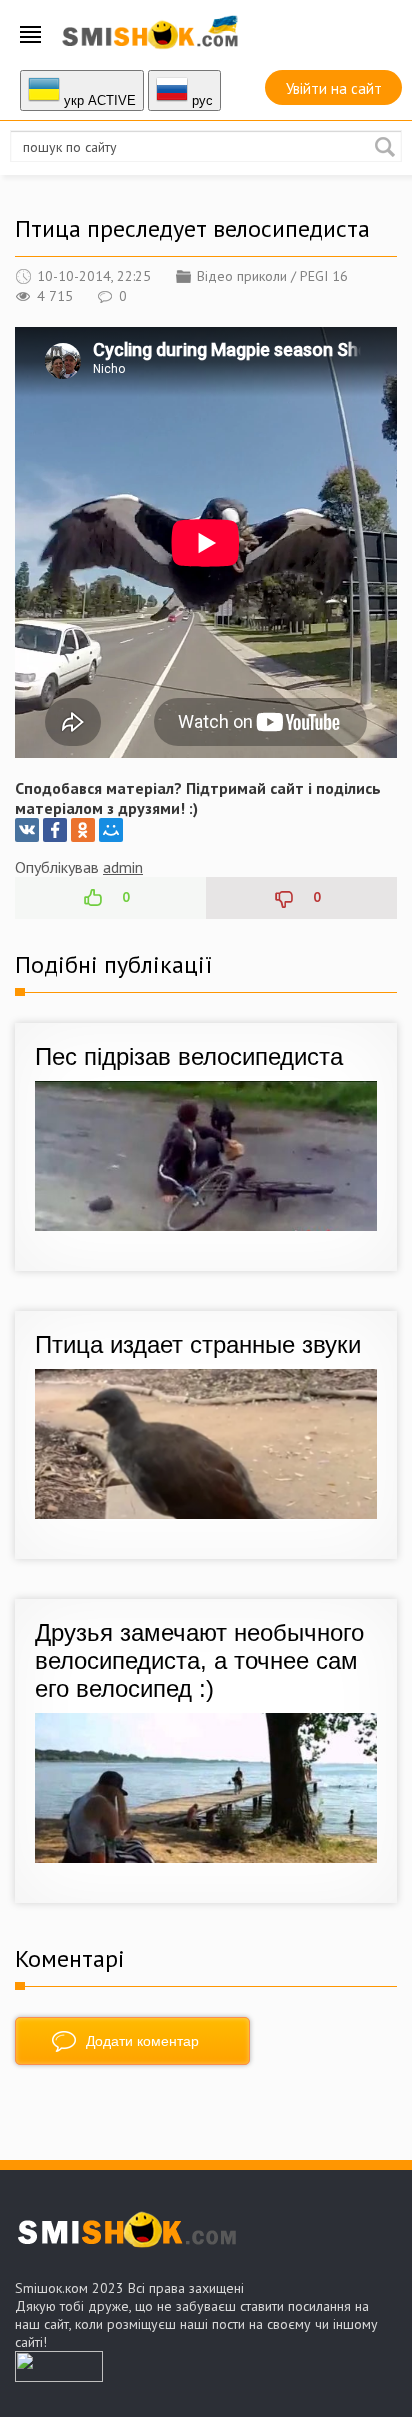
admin (123, 867)
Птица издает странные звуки (198, 1344)
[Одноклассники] (83, 830)
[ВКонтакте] (27, 830)
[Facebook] (55, 830)
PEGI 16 (324, 276)
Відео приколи (242, 276)
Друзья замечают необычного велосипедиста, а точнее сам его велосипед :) (199, 1660)
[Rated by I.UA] (59, 2376)
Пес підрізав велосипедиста (189, 1056)
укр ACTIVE (98, 100)
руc (200, 100)
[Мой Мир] (111, 830)
